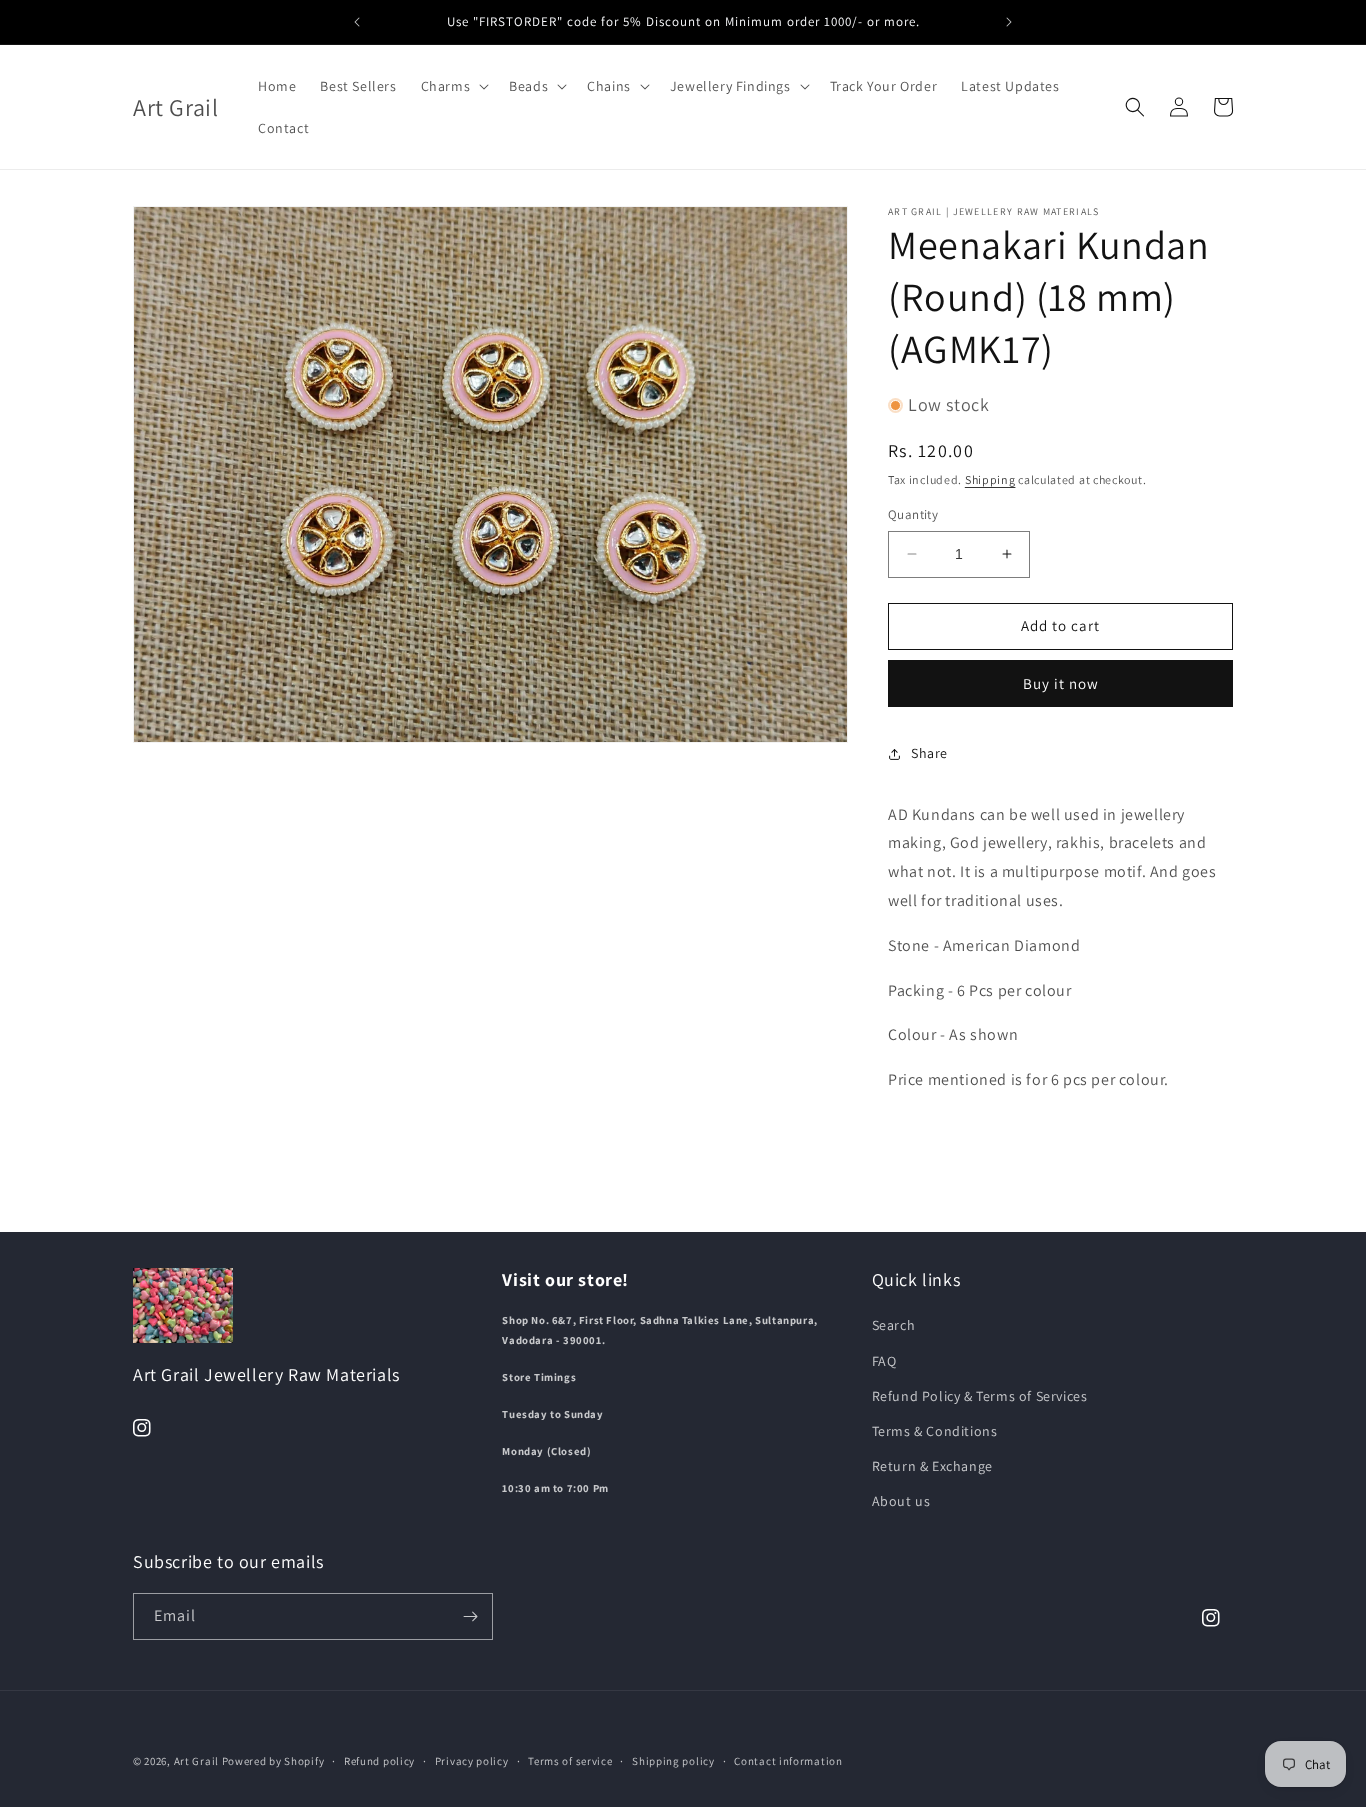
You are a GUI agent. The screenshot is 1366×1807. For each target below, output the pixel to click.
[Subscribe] (470, 1616)
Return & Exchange (932, 1466)
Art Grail (196, 1761)
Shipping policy (673, 1761)
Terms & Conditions (935, 1431)
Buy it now (1061, 683)
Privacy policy (472, 1761)
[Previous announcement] (357, 22)
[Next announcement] (1009, 22)
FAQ (884, 1361)
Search (894, 1325)
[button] (453, 86)
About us (901, 1501)
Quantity (913, 514)
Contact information (788, 1761)
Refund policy (379, 1761)
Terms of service (570, 1761)
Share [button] (929, 753)
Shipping (990, 479)
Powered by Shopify (273, 1761)
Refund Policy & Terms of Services (980, 1396)
